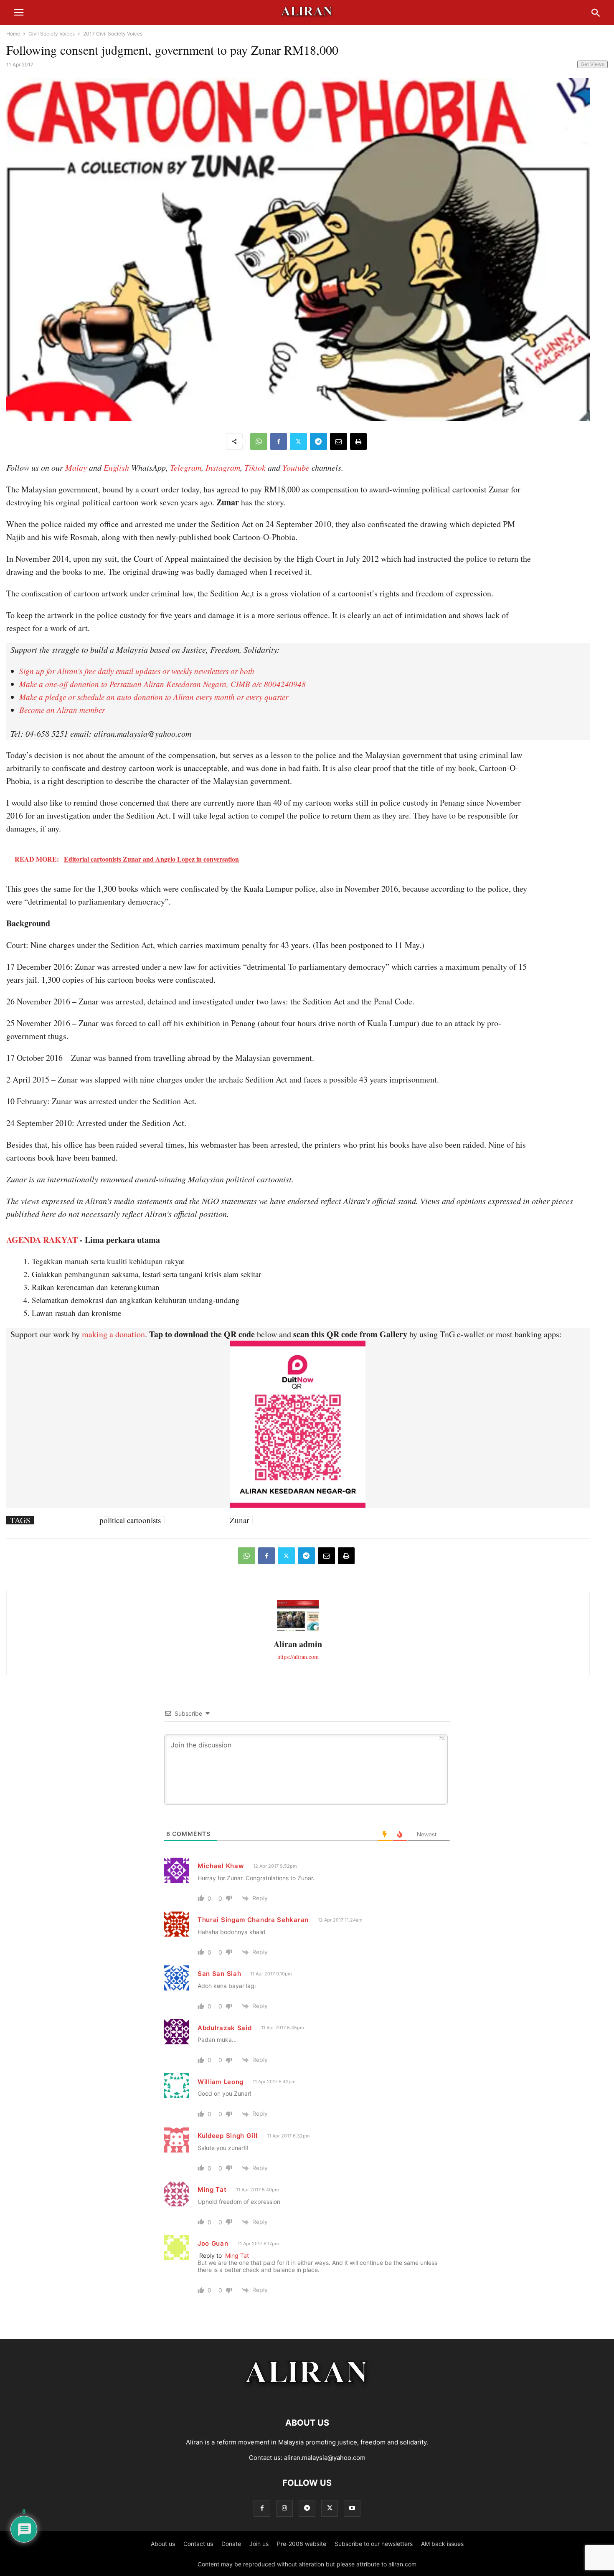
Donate (231, 2544)
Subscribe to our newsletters (374, 2544)
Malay (76, 467)
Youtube (296, 467)
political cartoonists (130, 1520)
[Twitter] (298, 441)
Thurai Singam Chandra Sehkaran (253, 1920)
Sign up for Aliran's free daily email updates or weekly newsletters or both (137, 671)
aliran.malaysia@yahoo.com (325, 2458)
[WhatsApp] (259, 441)
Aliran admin (298, 1644)
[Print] (358, 441)
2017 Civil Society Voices (113, 34)
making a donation (113, 1334)
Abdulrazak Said (225, 2028)
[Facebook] (279, 441)
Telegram (186, 467)
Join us (259, 2544)
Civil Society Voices (52, 34)
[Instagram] (284, 2508)
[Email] (339, 441)
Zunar (239, 1520)
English (116, 467)
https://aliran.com (298, 1657)
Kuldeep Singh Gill (228, 2136)
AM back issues (442, 2544)
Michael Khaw (221, 1866)
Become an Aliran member (62, 710)
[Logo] (307, 2397)
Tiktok (255, 467)
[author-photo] (298, 1630)
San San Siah (219, 1974)
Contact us (198, 2544)
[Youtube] (352, 2508)
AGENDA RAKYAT (42, 1240)
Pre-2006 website (302, 2544)
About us (163, 2544)
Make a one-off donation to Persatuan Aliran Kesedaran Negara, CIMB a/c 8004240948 (162, 684)
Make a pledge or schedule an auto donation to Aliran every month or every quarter (154, 697)
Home (13, 34)
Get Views (592, 64)
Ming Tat (212, 2189)
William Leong (221, 2082)
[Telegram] (318, 441)
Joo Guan (213, 2243)
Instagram (223, 467)
